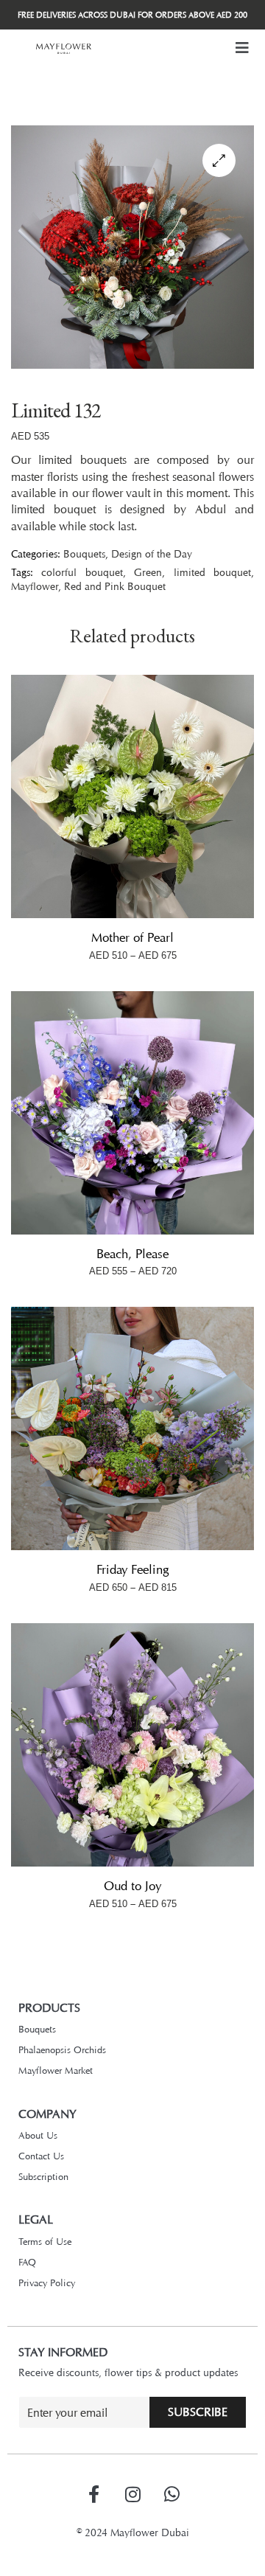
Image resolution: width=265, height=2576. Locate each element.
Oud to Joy (132, 1886)
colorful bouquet (82, 572)
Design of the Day (152, 553)
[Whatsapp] (172, 2494)
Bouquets (84, 553)
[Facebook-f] (93, 2494)
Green (148, 572)
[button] (242, 48)
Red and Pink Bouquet (115, 586)
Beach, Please (132, 1254)
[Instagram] (132, 2494)
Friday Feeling (132, 1569)
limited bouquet (212, 572)
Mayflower (35, 586)
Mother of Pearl (132, 937)
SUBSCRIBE (198, 2412)
